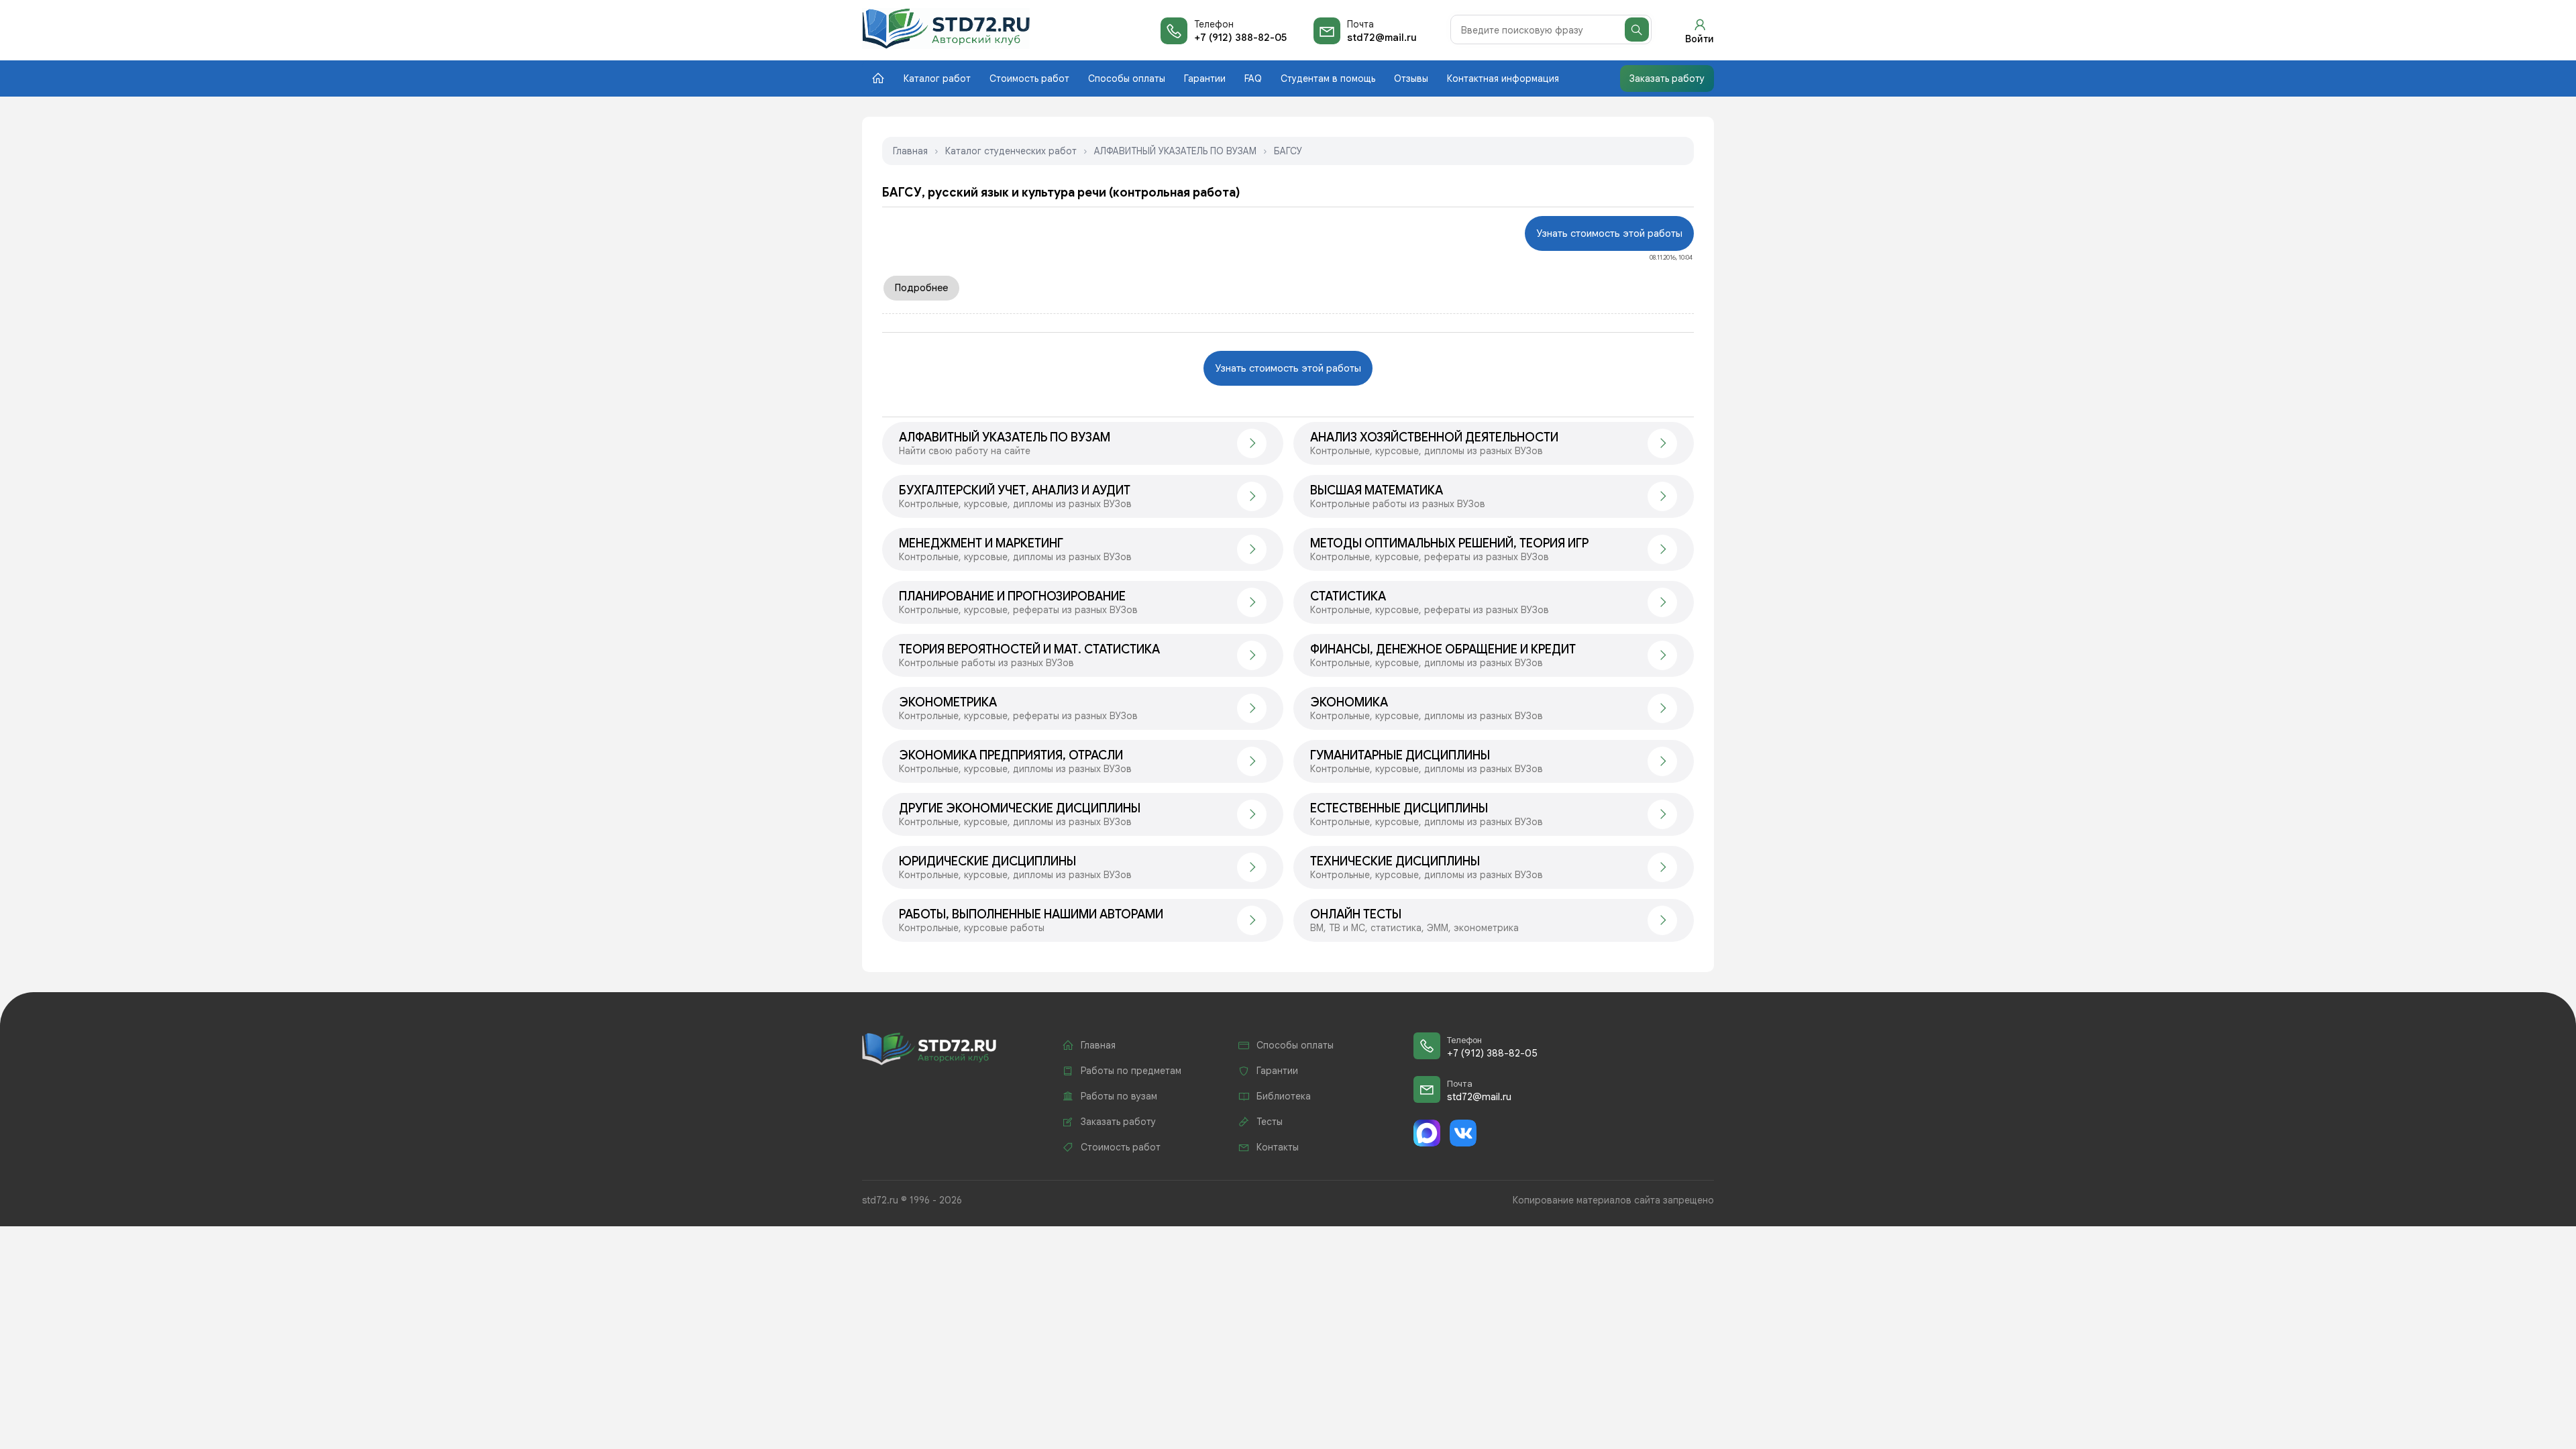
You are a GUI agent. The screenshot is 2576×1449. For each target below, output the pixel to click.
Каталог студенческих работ (1011, 151)
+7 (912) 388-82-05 (1240, 38)
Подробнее (921, 288)
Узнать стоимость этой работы (1609, 233)
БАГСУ (1288, 151)
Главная (910, 151)
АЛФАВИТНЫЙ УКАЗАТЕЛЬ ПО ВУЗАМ (1175, 151)
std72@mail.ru (1382, 38)
